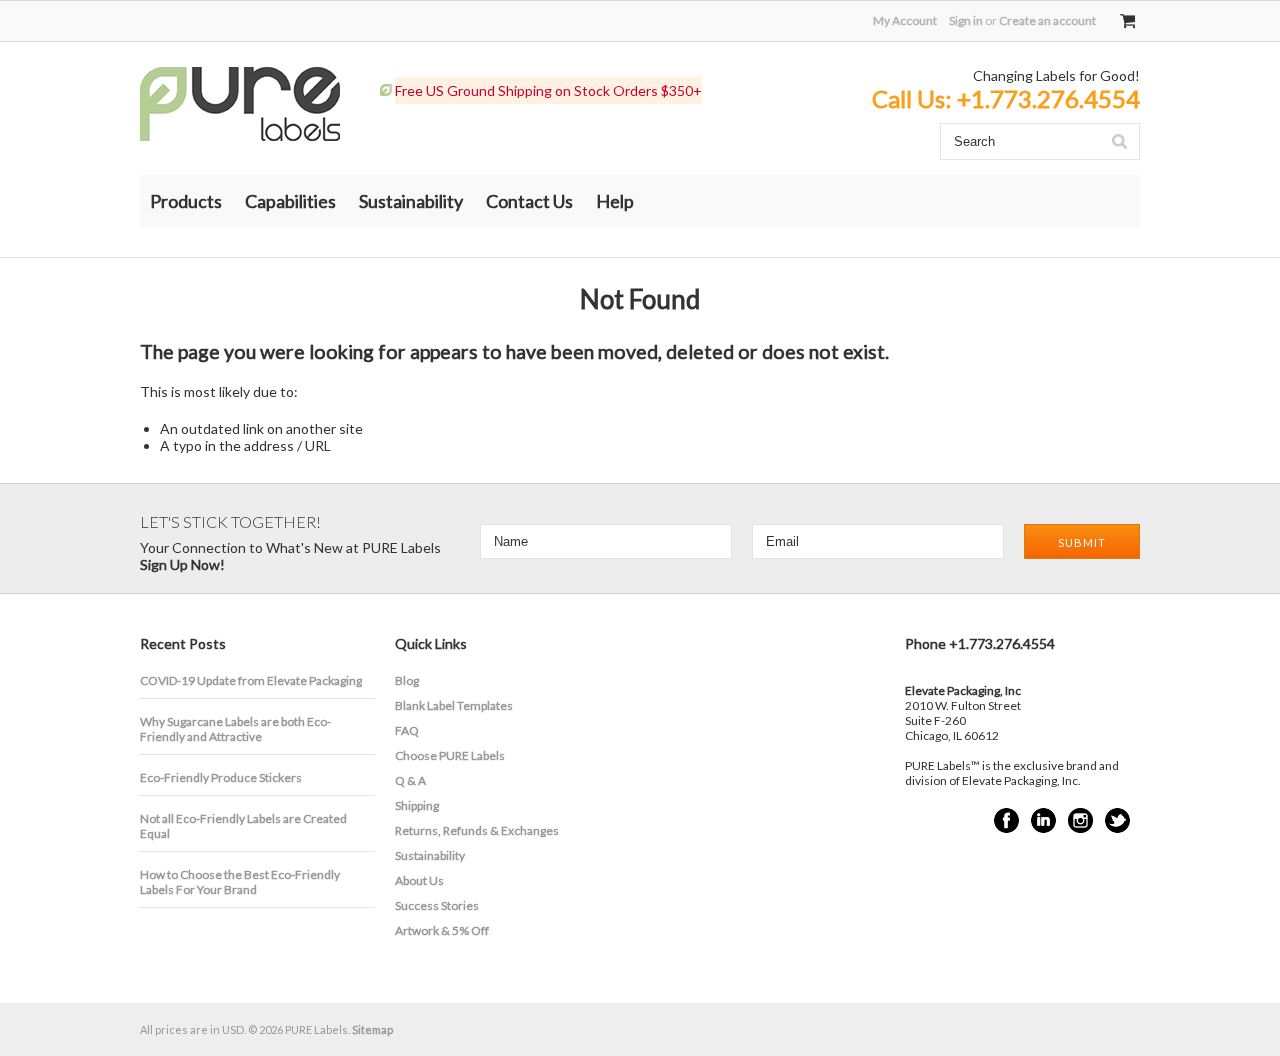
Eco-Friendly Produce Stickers (221, 777)
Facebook (1006, 820)
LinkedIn (1043, 820)
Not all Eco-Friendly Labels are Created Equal (243, 826)
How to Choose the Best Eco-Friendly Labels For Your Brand (240, 882)
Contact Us (529, 201)
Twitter (1117, 820)
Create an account (1047, 20)
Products (186, 201)
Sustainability (411, 201)
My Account (905, 20)
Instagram (1080, 820)
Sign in (966, 20)
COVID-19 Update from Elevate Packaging (251, 680)
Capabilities (290, 201)
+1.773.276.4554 (1048, 98)
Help (615, 201)
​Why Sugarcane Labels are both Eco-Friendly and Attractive (235, 729)
